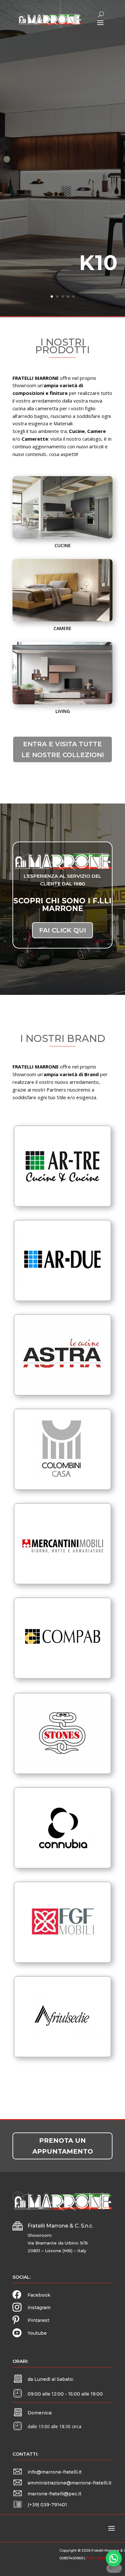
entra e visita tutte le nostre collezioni (63, 749)
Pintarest (38, 2320)
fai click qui (63, 930)
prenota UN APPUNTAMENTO (63, 2146)
